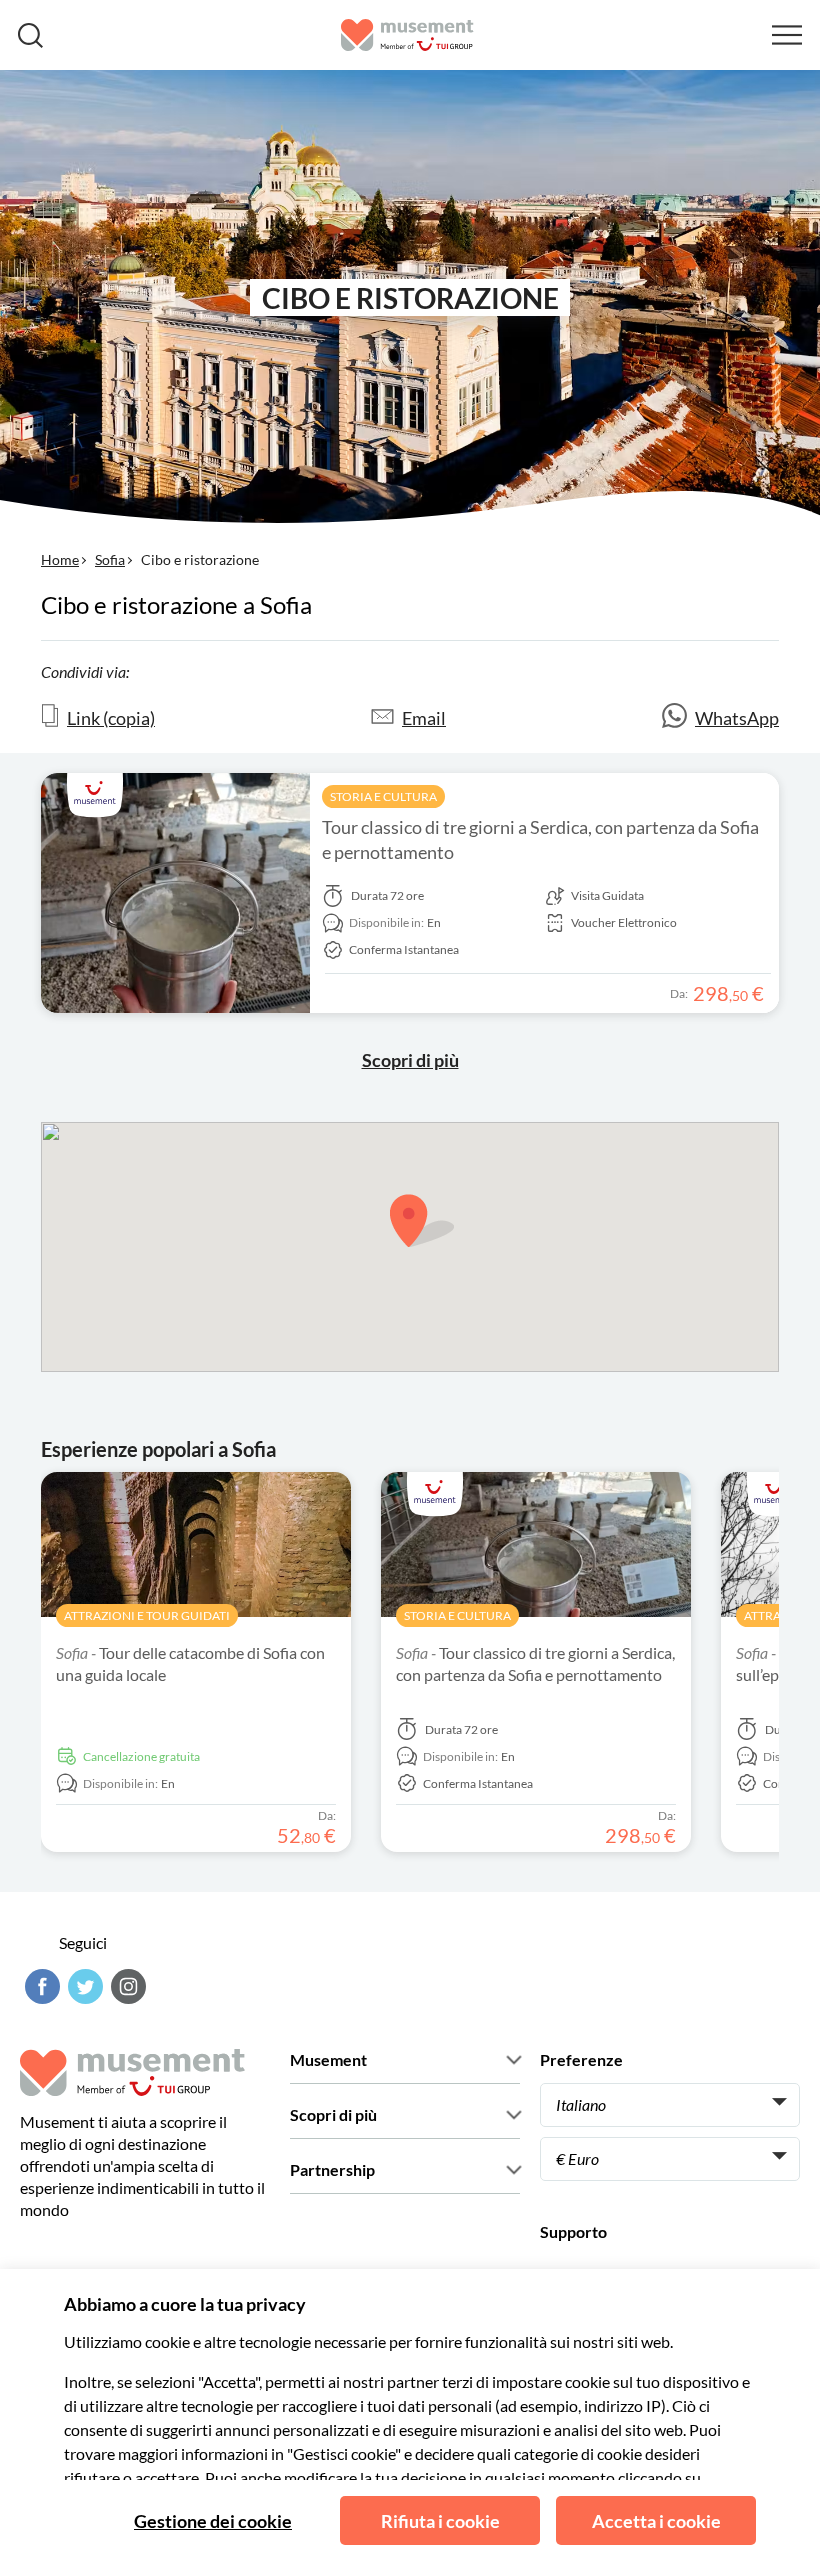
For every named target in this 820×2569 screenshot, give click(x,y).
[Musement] (407, 35)
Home (60, 559)
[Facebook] (40, 1986)
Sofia (110, 559)
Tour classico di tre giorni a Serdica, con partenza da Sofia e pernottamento (540, 839)
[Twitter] (83, 1986)
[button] (422, 1220)
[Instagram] (126, 1986)
